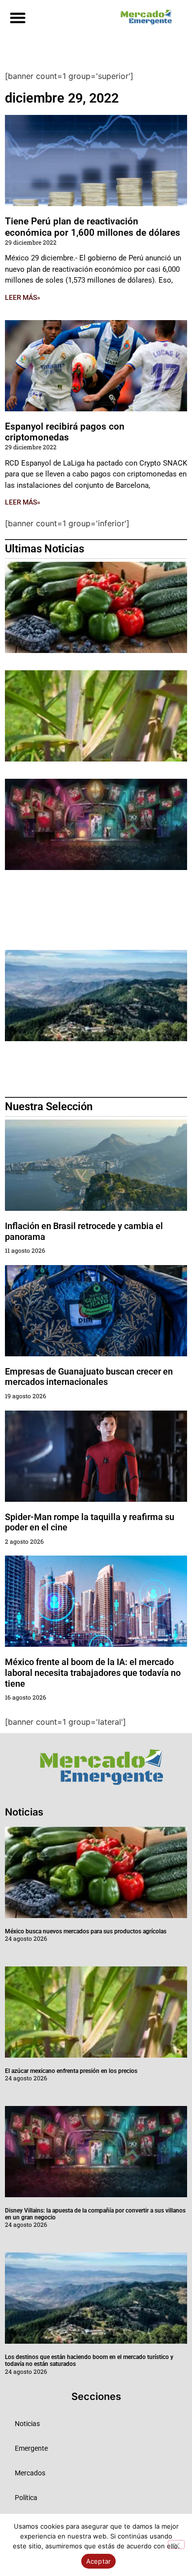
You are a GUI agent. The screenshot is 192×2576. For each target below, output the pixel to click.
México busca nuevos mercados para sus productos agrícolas (86, 1931)
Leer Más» (23, 297)
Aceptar (99, 2561)
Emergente (31, 2448)
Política (26, 2498)
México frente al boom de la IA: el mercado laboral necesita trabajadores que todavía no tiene (93, 1672)
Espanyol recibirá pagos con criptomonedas (65, 432)
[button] (17, 18)
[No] (176, 2544)
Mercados (30, 2473)
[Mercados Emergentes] (144, 17)
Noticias (27, 2424)
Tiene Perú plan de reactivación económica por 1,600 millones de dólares (93, 227)
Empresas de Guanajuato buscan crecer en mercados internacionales (89, 1377)
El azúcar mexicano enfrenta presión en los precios (71, 2071)
